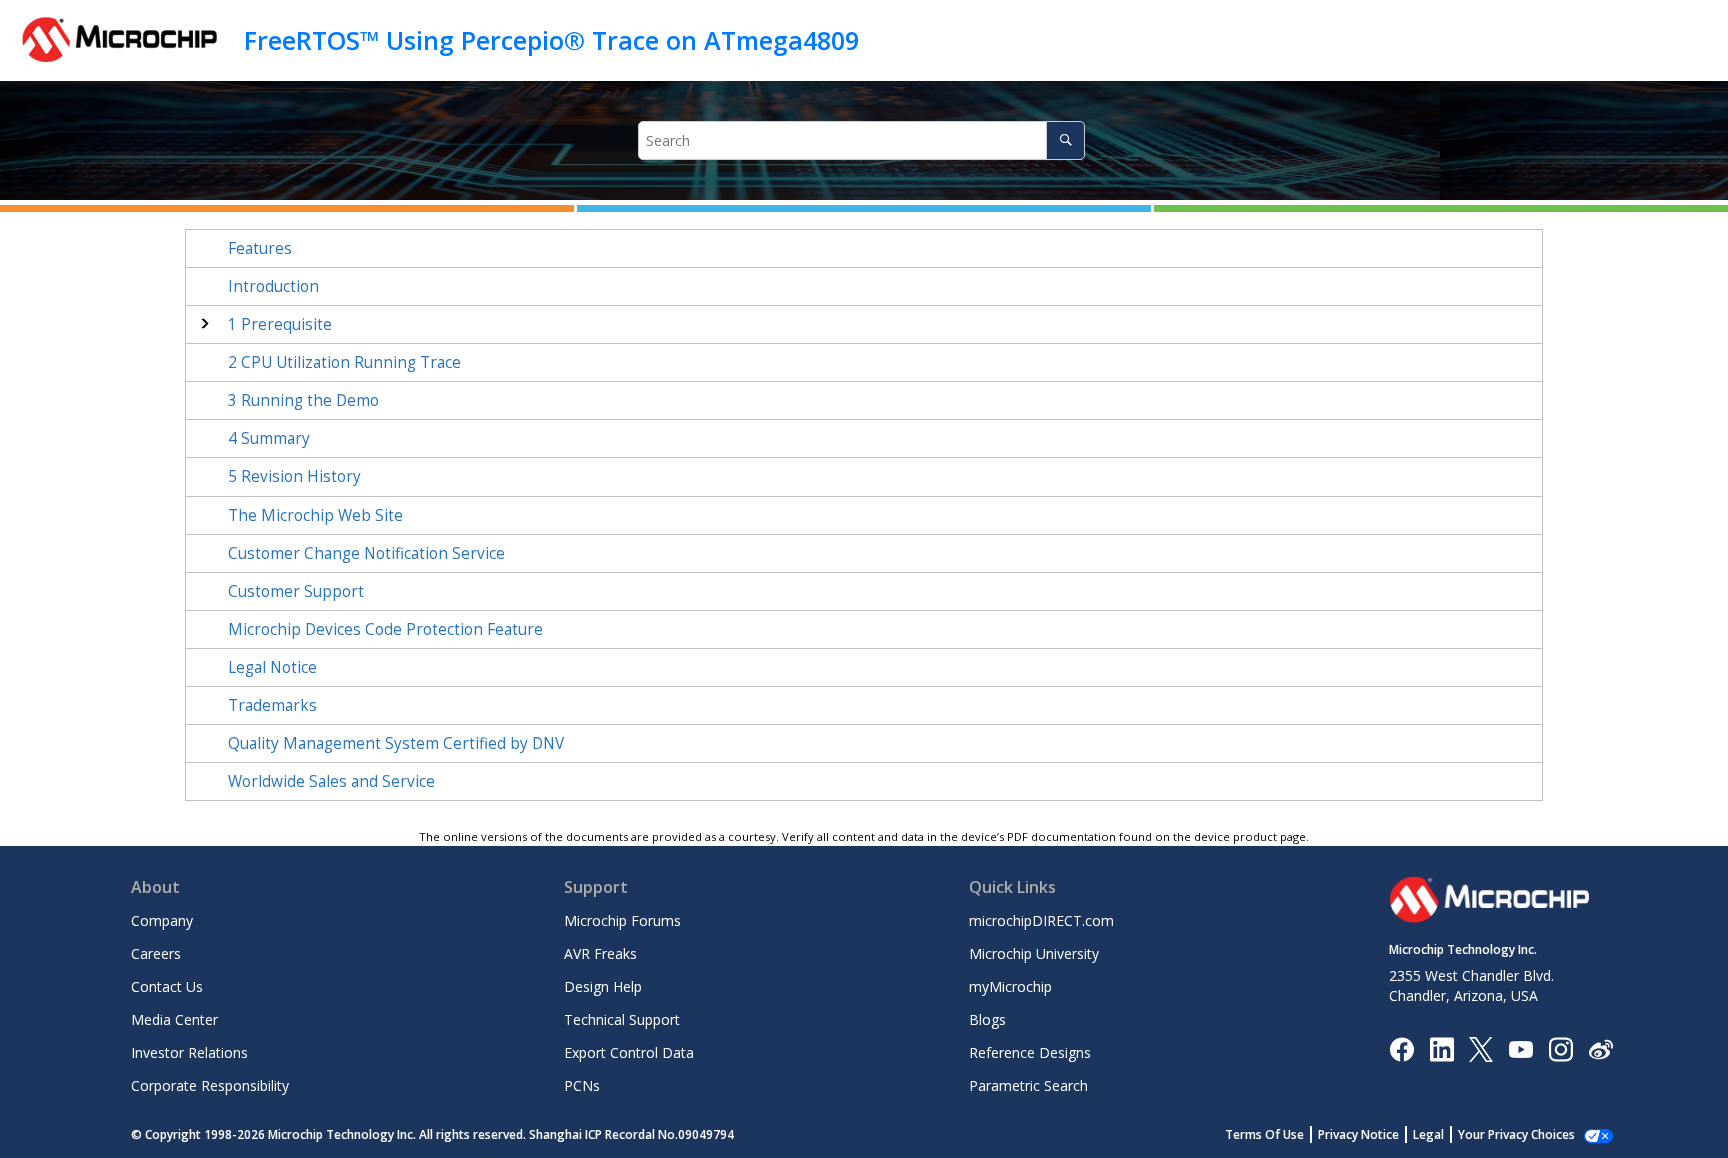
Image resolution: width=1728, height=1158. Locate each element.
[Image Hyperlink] (1520, 1048)
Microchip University (1034, 953)
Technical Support (622, 1019)
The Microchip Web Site (315, 515)
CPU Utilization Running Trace (344, 362)
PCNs (582, 1085)
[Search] (1065, 140)
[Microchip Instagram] (1560, 1047)
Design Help (603, 986)
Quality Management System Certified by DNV (396, 743)
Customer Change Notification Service (366, 553)
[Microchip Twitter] (1481, 1047)
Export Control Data (629, 1052)
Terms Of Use (1264, 1134)
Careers (156, 953)
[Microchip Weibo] (1600, 1048)
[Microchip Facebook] (1401, 1047)
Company (162, 920)
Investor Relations (189, 1052)
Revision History (294, 476)
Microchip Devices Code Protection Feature (385, 629)
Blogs (987, 1019)
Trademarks (272, 705)
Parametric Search (1028, 1085)
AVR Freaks (600, 953)
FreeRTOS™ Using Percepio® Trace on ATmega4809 (551, 40)
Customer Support (296, 591)
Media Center (174, 1019)
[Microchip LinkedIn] (1441, 1047)
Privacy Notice (1358, 1134)
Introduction (273, 286)
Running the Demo (303, 400)
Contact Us (167, 986)
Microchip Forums (622, 920)
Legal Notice (272, 667)
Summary (269, 438)
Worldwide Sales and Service (331, 781)
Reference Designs (1030, 1052)
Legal (1428, 1134)
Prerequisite (280, 324)
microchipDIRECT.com (1041, 920)
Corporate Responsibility (210, 1085)
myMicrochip (1010, 986)
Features (260, 248)
